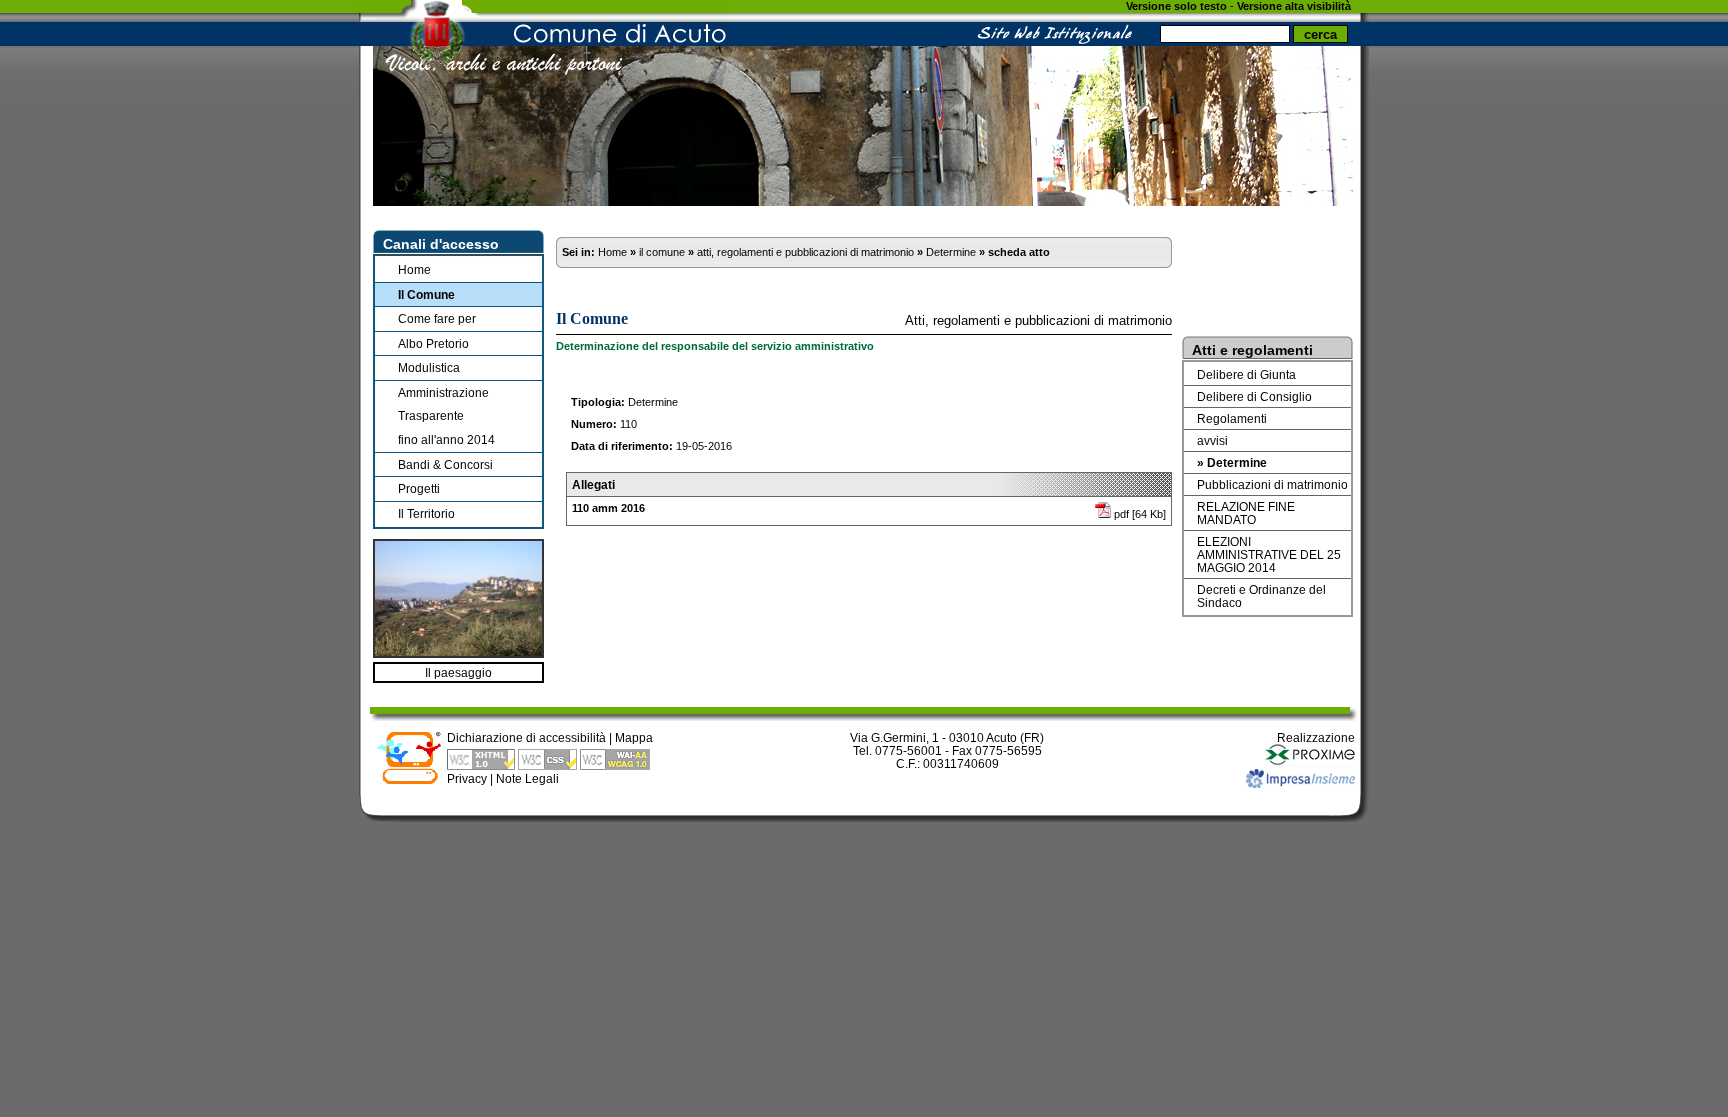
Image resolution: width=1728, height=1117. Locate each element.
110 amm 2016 (608, 508)
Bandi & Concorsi (445, 464)
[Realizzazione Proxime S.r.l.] (1310, 762)
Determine (951, 252)
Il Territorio (426, 513)
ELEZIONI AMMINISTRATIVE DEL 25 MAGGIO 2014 (1269, 554)
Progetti (419, 488)
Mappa (634, 737)
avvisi (1212, 440)
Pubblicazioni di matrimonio (1272, 484)
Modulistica (429, 367)
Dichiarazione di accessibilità (526, 737)
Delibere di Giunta (1246, 374)
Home (414, 269)
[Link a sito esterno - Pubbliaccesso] (409, 780)
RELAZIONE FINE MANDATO (1246, 513)
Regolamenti (1232, 418)
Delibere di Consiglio (1254, 396)
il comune (662, 252)
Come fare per (437, 318)
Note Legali (527, 778)
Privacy (467, 778)
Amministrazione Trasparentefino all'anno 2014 (446, 416)
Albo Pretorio (433, 343)
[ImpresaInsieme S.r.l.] (1300, 783)
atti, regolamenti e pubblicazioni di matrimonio (805, 252)
